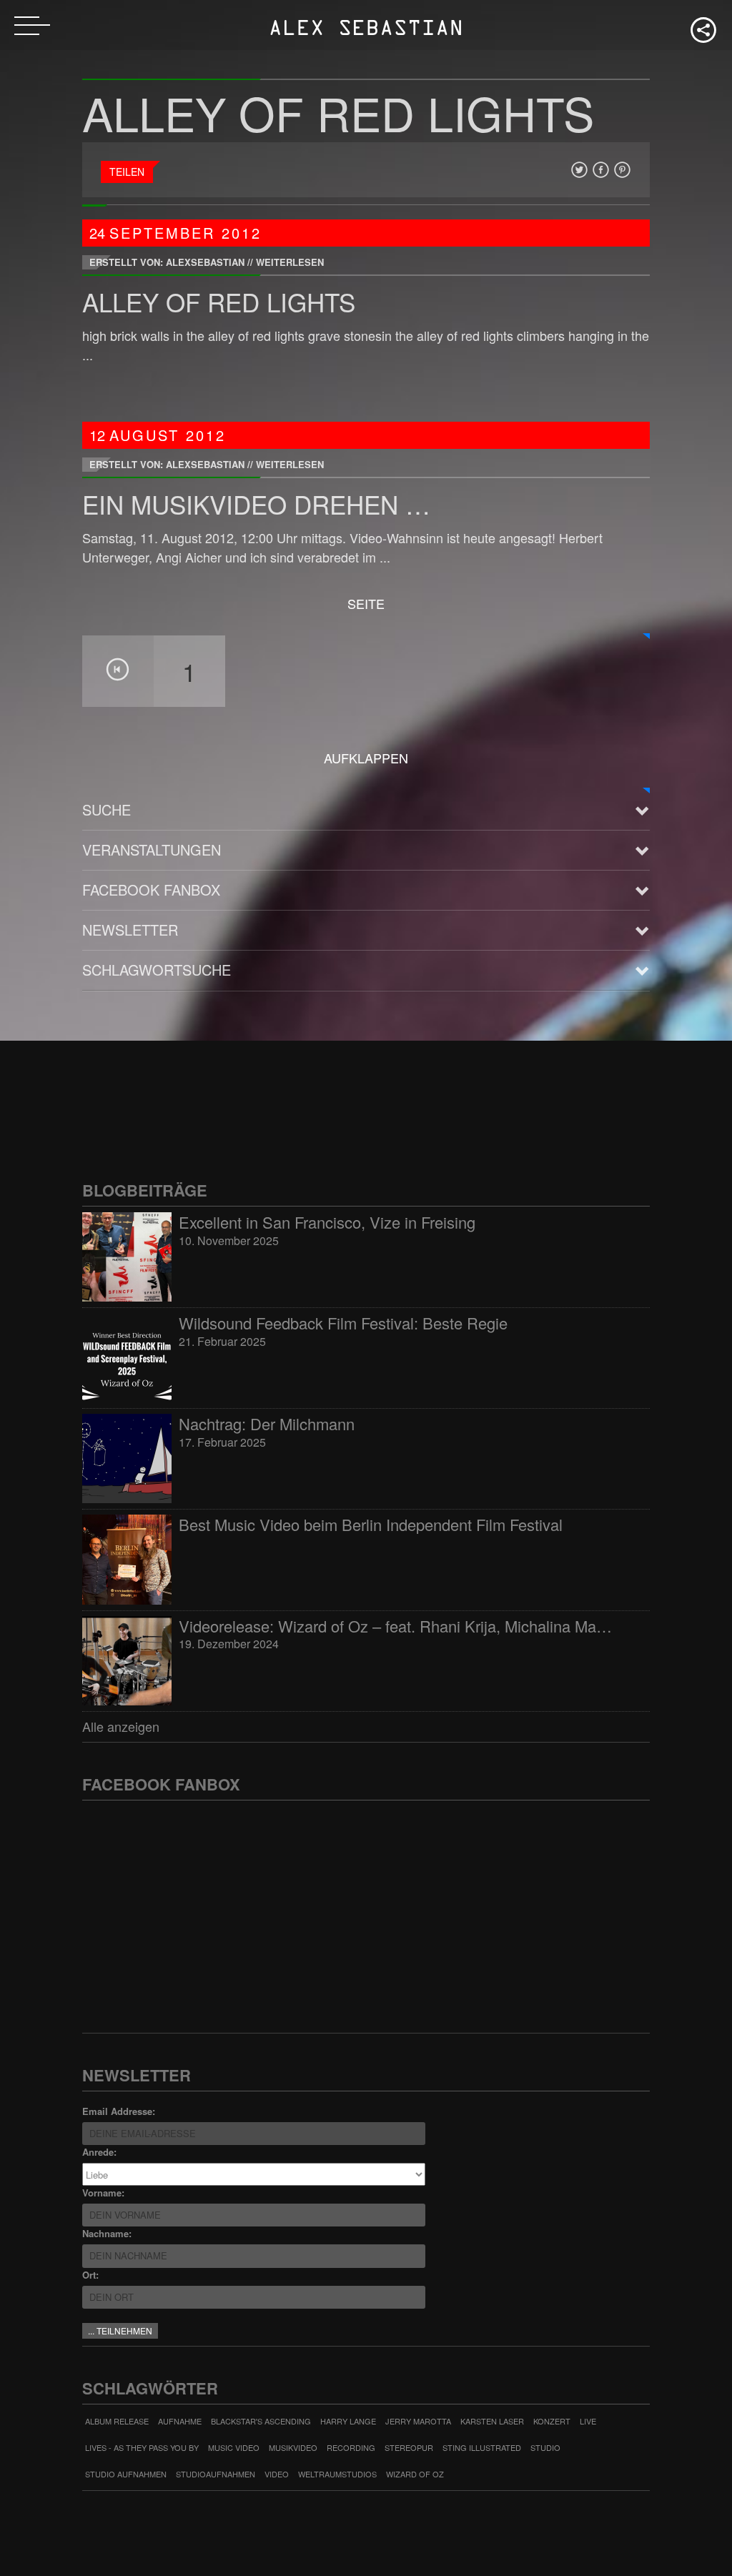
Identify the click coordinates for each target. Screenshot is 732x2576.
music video (234, 2447)
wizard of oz (415, 2474)
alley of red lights (219, 302)
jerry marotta (418, 2421)
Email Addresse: (119, 2111)
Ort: (90, 2275)
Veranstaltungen (152, 849)
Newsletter (130, 930)
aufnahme (180, 2421)
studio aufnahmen (126, 2474)
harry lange (348, 2421)
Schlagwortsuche (157, 970)
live (588, 2421)
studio (545, 2447)
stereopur (409, 2447)
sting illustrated (482, 2447)
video (277, 2474)
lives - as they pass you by (142, 2447)
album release (117, 2421)
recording (351, 2447)
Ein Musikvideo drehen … (256, 504)
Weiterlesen (290, 262)
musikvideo (293, 2447)
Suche (107, 809)
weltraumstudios (337, 2474)
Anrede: (99, 2152)
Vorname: (103, 2193)
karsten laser (492, 2421)
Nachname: (107, 2233)
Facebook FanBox (151, 890)
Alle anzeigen (121, 1726)
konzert (552, 2421)
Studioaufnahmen (216, 2474)
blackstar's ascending (261, 2421)
